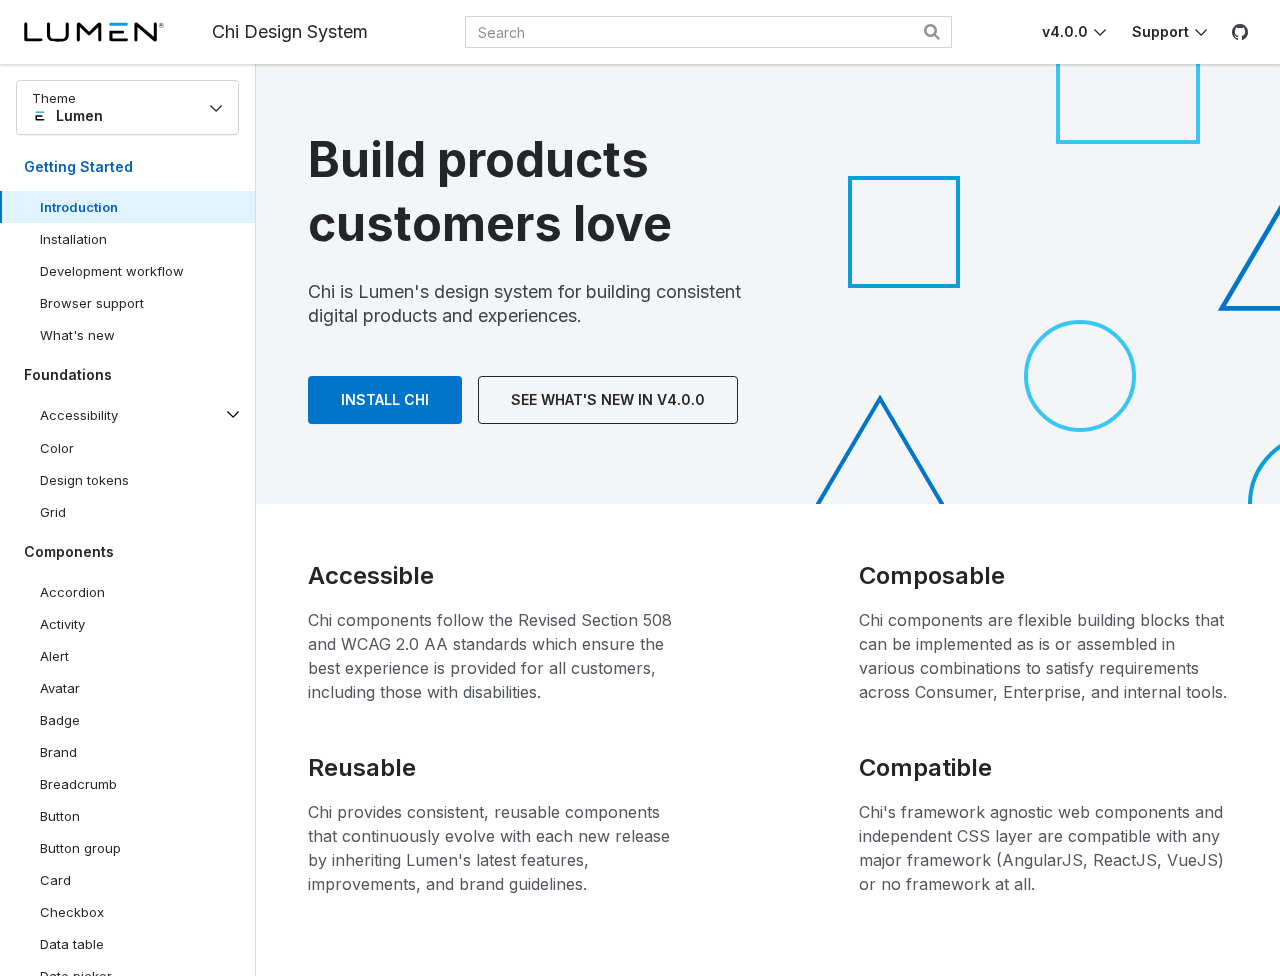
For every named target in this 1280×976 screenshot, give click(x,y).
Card (55, 880)
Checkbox (72, 912)
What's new (77, 335)
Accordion (72, 592)
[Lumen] (118, 32)
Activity (62, 624)
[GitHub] (1240, 32)
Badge (60, 720)
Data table (72, 944)
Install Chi (385, 399)
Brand (58, 752)
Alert (54, 656)
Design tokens (84, 480)
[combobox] (708, 32)
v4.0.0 (1065, 31)
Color (57, 448)
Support (1160, 31)
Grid (53, 512)
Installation (73, 239)
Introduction (79, 207)
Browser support (92, 303)
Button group (80, 848)
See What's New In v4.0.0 (608, 399)
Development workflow (112, 271)
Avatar (60, 688)
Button (74, 820)
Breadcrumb (78, 784)
